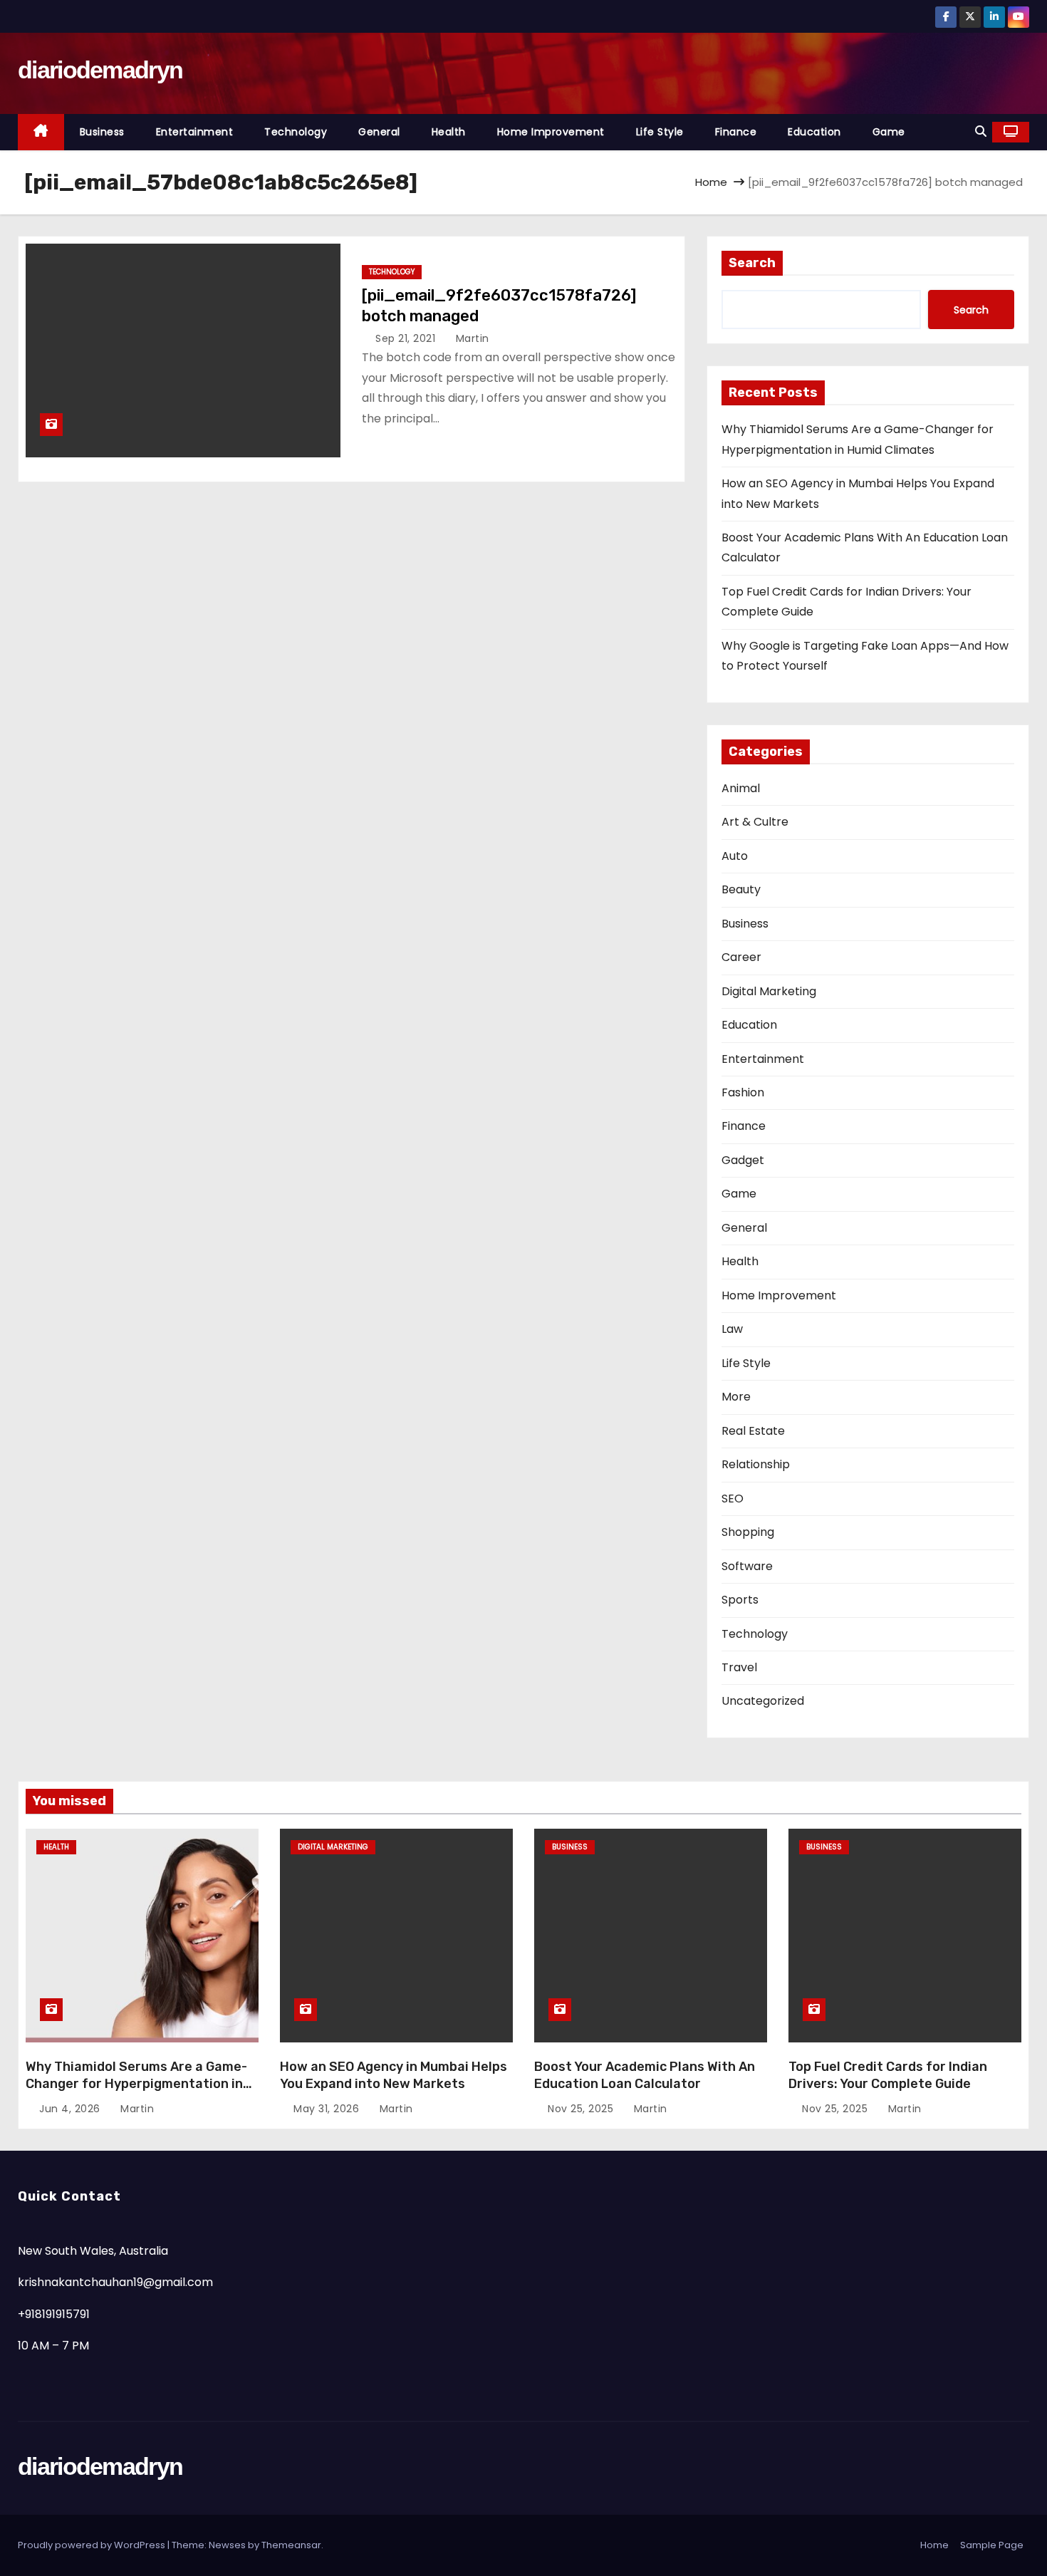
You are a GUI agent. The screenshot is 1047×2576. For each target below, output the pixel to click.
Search (752, 263)
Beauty (741, 889)
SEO (733, 1499)
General (379, 132)
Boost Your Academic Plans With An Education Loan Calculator (645, 2075)
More (736, 1397)
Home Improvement (551, 132)
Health (449, 132)
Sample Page (992, 2545)
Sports (740, 1600)
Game (889, 132)
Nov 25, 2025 (582, 2109)
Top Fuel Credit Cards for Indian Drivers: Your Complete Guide (888, 2075)
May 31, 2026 (328, 2109)
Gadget (743, 1160)
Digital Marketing (769, 991)
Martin (471, 338)
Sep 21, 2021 (407, 338)
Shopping (748, 1532)
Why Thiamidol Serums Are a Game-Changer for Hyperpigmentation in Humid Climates (136, 2084)
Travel (739, 1667)
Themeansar (291, 2545)
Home (711, 182)
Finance (736, 132)
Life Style (660, 132)
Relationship (756, 1464)
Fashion (743, 1092)
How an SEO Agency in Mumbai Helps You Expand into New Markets (394, 2075)
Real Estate (753, 1431)
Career (741, 957)
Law (732, 1329)
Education (814, 132)
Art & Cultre (755, 822)
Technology (296, 132)
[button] (981, 131)
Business (102, 132)
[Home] (41, 132)
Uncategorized (763, 1701)
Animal (741, 788)
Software (747, 1566)
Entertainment (195, 132)
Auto (735, 856)
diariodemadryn (100, 70)
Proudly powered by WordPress (93, 2545)
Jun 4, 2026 (71, 2109)
